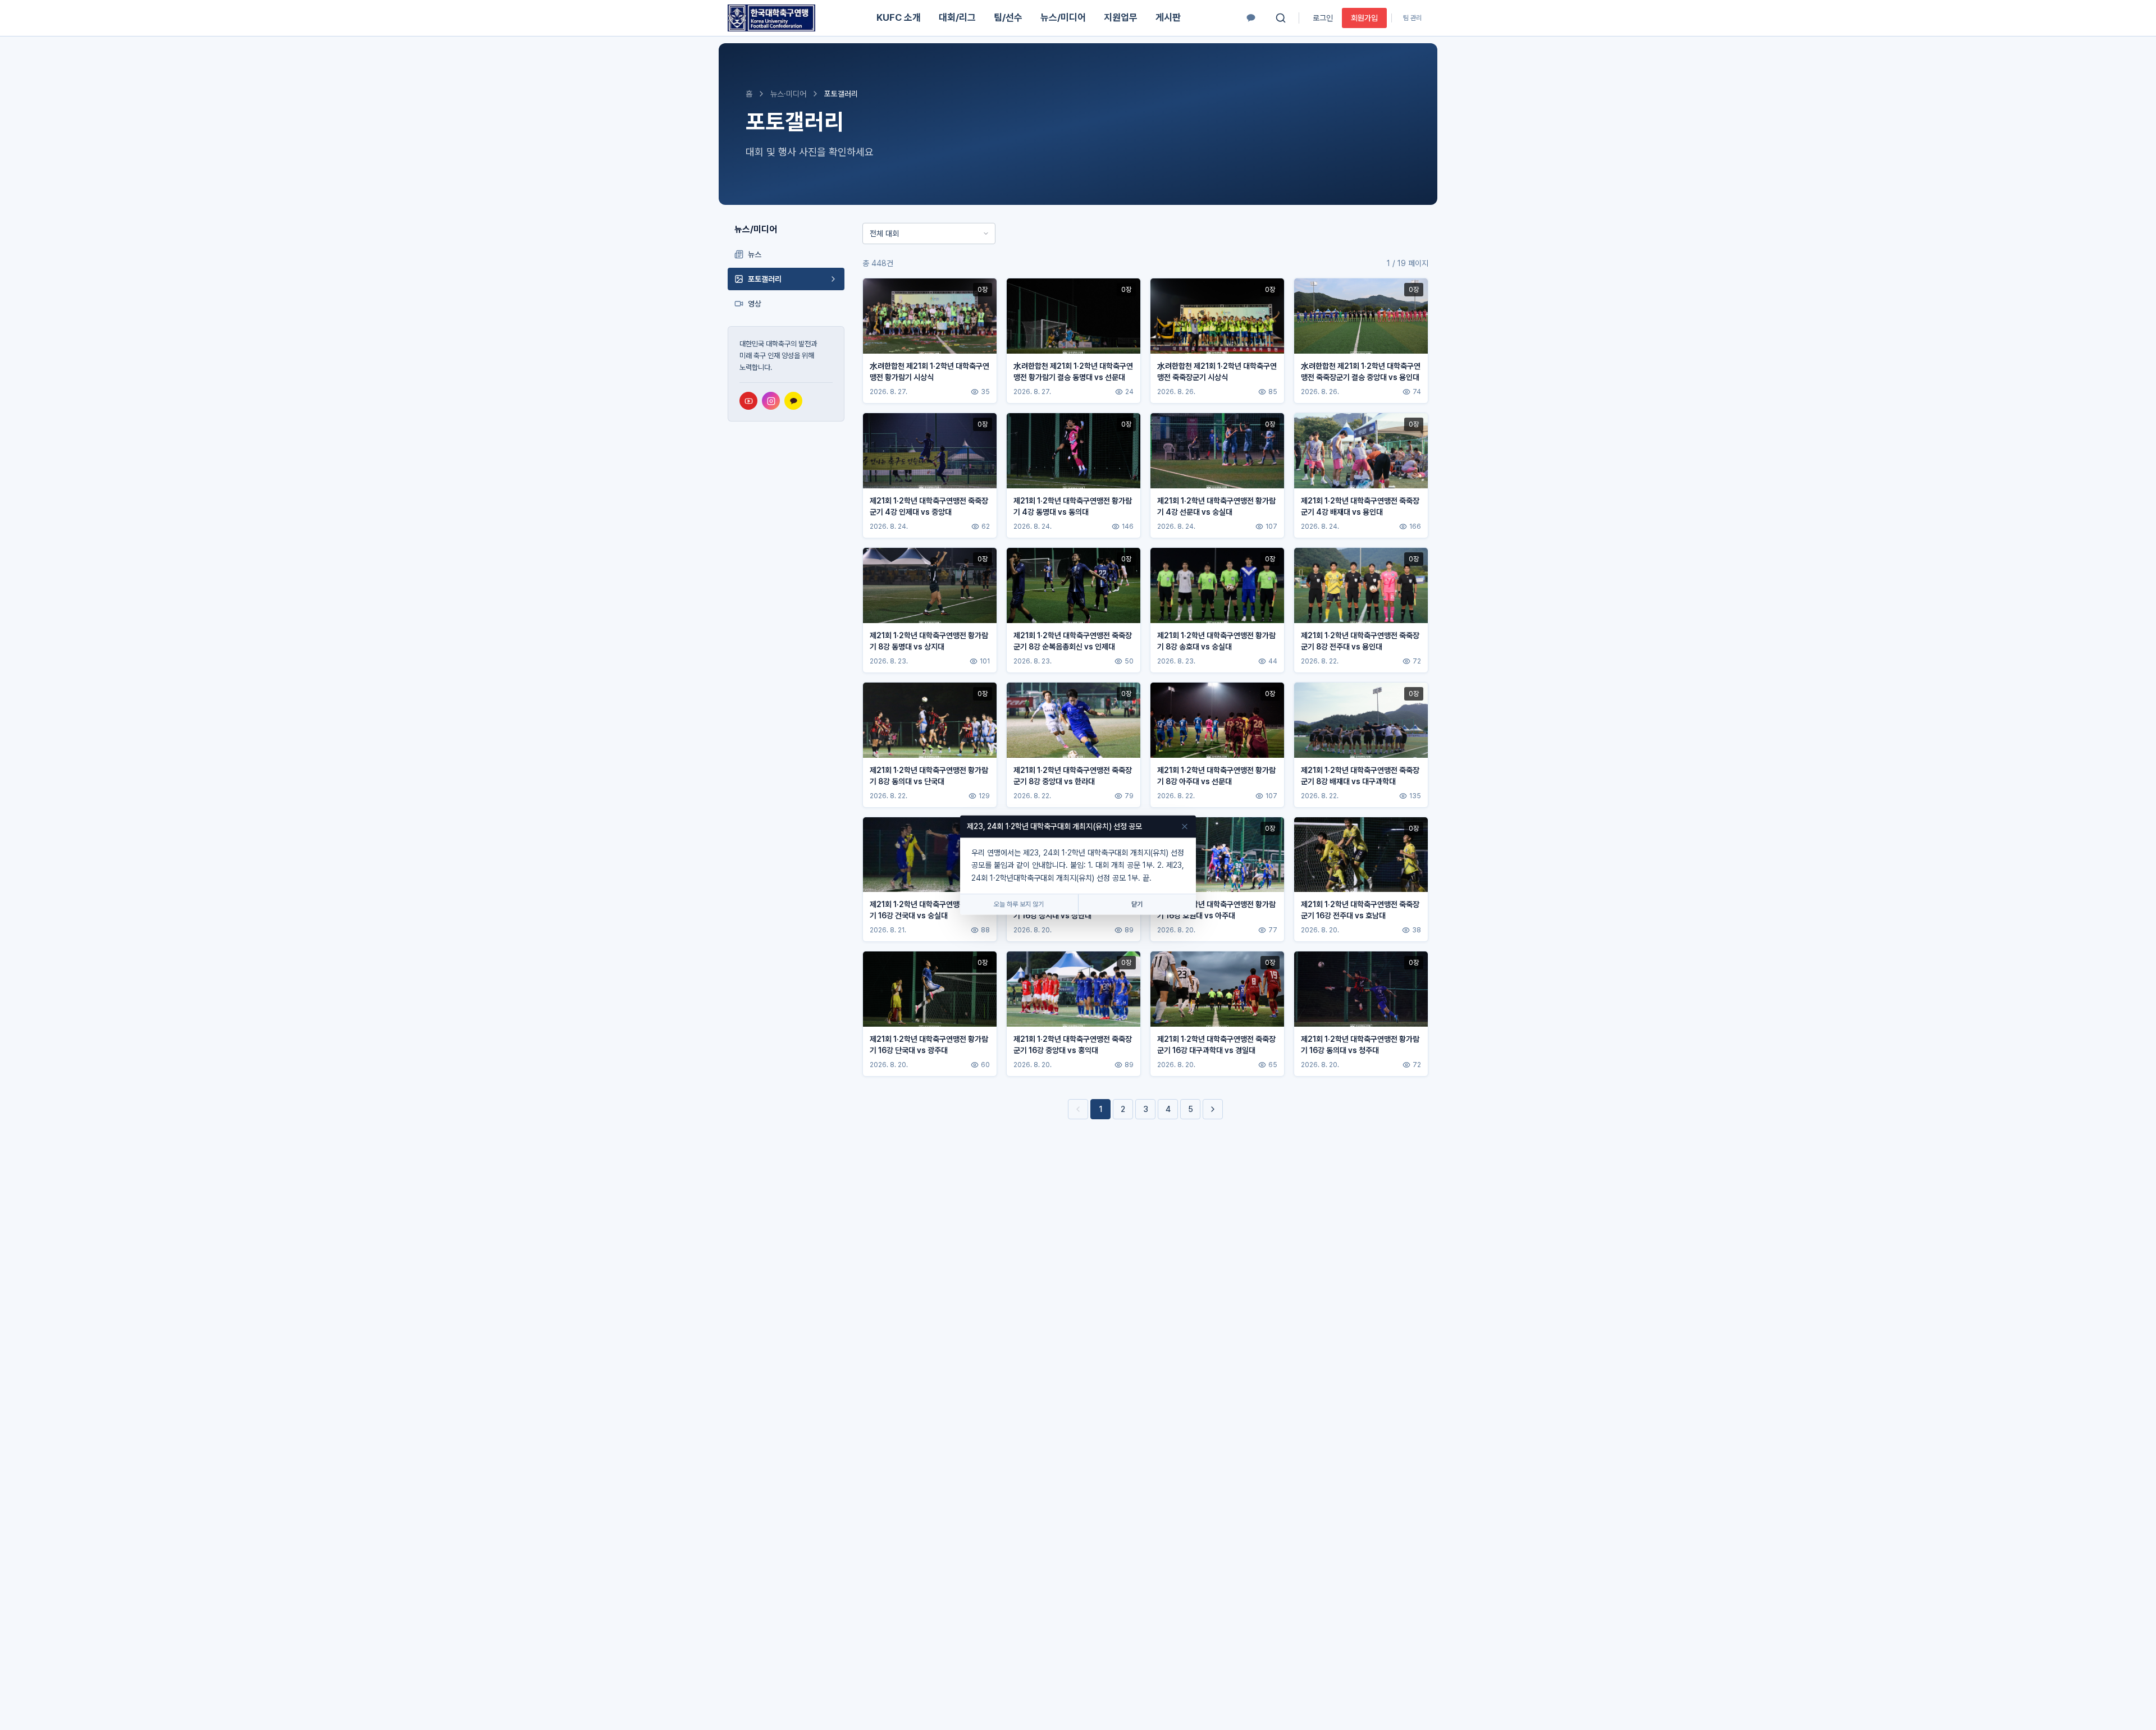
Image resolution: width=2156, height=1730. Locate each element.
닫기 (1137, 905)
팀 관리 (1412, 18)
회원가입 (1364, 18)
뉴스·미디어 (788, 94)
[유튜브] (748, 401)
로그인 (1323, 18)
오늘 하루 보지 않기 (1019, 905)
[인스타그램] (771, 401)
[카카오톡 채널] (1251, 18)
